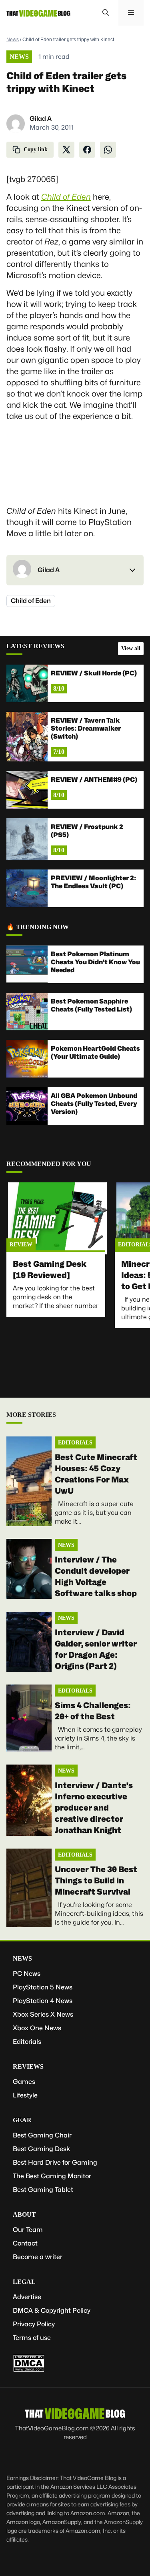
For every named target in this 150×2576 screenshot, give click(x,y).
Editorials (75, 1443)
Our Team (28, 2230)
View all (131, 648)
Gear (22, 2120)
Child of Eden (66, 197)
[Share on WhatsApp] (108, 150)
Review (21, 1245)
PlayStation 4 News (43, 2001)
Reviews (28, 2066)
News (13, 40)
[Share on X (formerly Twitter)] (66, 150)
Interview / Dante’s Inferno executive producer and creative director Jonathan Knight (94, 1808)
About (24, 2214)
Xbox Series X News (43, 2014)
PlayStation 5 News (43, 1987)
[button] (106, 13)
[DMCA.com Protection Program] (29, 2370)
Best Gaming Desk (41, 2149)
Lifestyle (25, 2095)
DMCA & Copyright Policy (52, 2311)
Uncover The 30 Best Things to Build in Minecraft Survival (96, 1881)
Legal (24, 2282)
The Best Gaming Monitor (52, 2176)
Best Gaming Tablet (43, 2190)
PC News (27, 1974)
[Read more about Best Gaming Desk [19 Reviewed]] (57, 1218)
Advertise (27, 2297)
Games (24, 2082)
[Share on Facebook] (87, 150)
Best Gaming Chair (42, 2135)
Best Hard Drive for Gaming (55, 2162)
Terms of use (32, 2338)
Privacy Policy (34, 2324)
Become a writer (38, 2257)
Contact (25, 2243)
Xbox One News (37, 2028)
